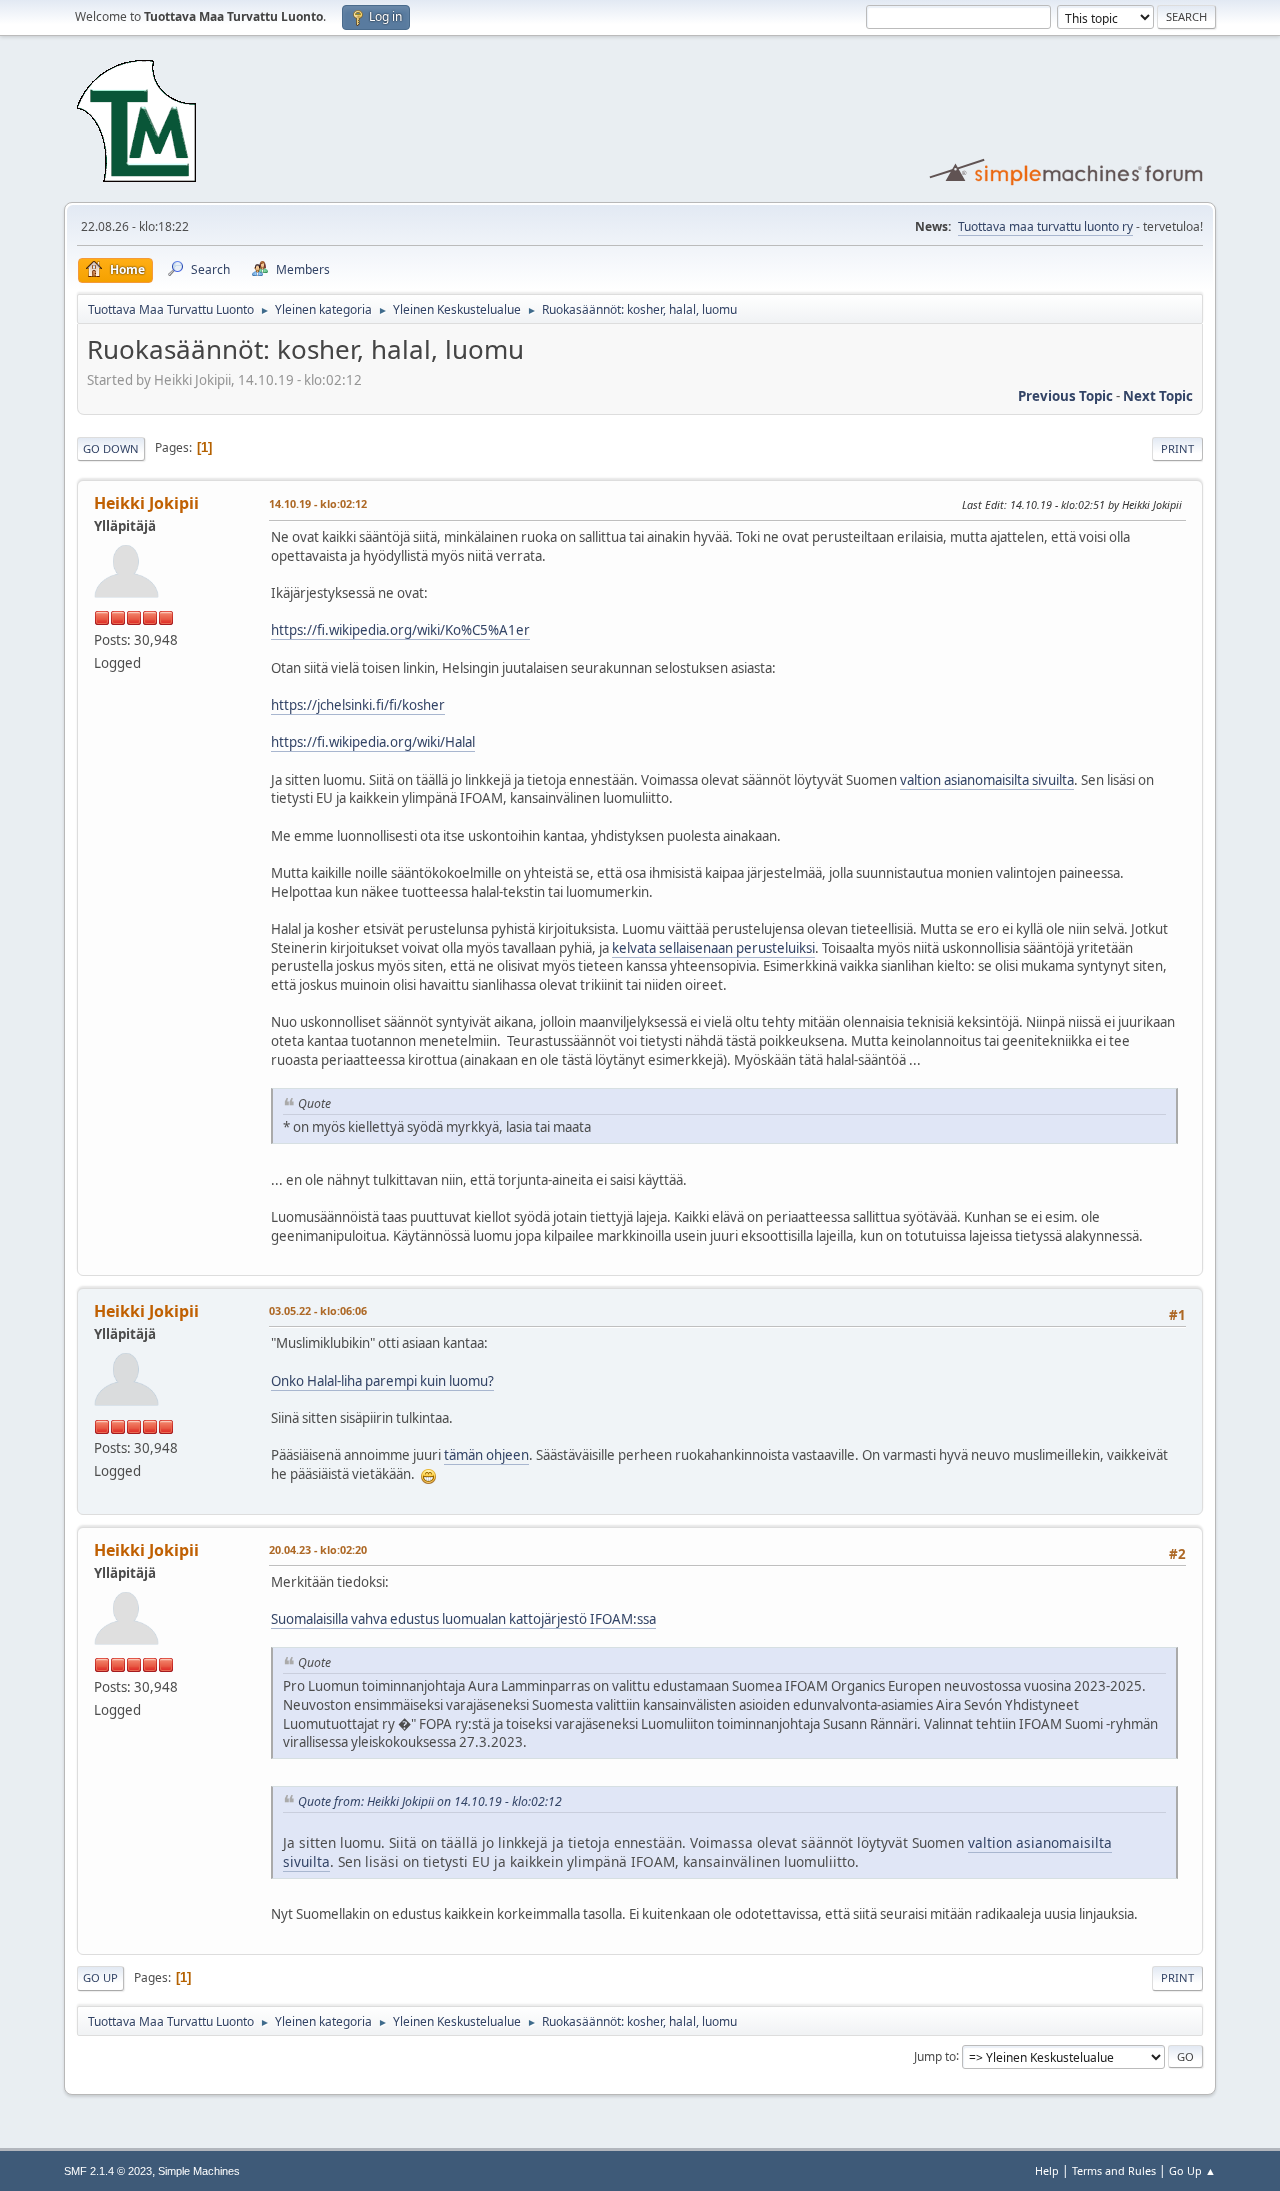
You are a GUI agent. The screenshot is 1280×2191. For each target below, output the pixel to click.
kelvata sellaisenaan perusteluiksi (713, 948)
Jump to (935, 2055)
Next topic (1158, 396)
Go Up (100, 1977)
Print (1177, 448)
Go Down (111, 448)
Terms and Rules (1114, 2170)
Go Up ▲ (1192, 2170)
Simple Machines (199, 2171)
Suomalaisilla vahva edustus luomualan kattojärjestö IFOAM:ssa (463, 1619)
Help (1047, 2170)
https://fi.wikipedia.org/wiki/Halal (373, 742)
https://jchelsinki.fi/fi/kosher (358, 705)
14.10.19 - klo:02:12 (318, 503)
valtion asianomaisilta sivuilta (987, 780)
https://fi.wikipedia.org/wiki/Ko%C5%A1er (400, 630)
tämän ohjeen (486, 1455)
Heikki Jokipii (146, 503)
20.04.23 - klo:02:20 (318, 1549)
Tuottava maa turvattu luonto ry (1045, 226)
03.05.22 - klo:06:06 (318, 1310)
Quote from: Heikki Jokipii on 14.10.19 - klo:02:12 (430, 1801)
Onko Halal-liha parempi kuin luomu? (382, 1381)
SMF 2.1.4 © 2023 (108, 2171)
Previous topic (1065, 396)
